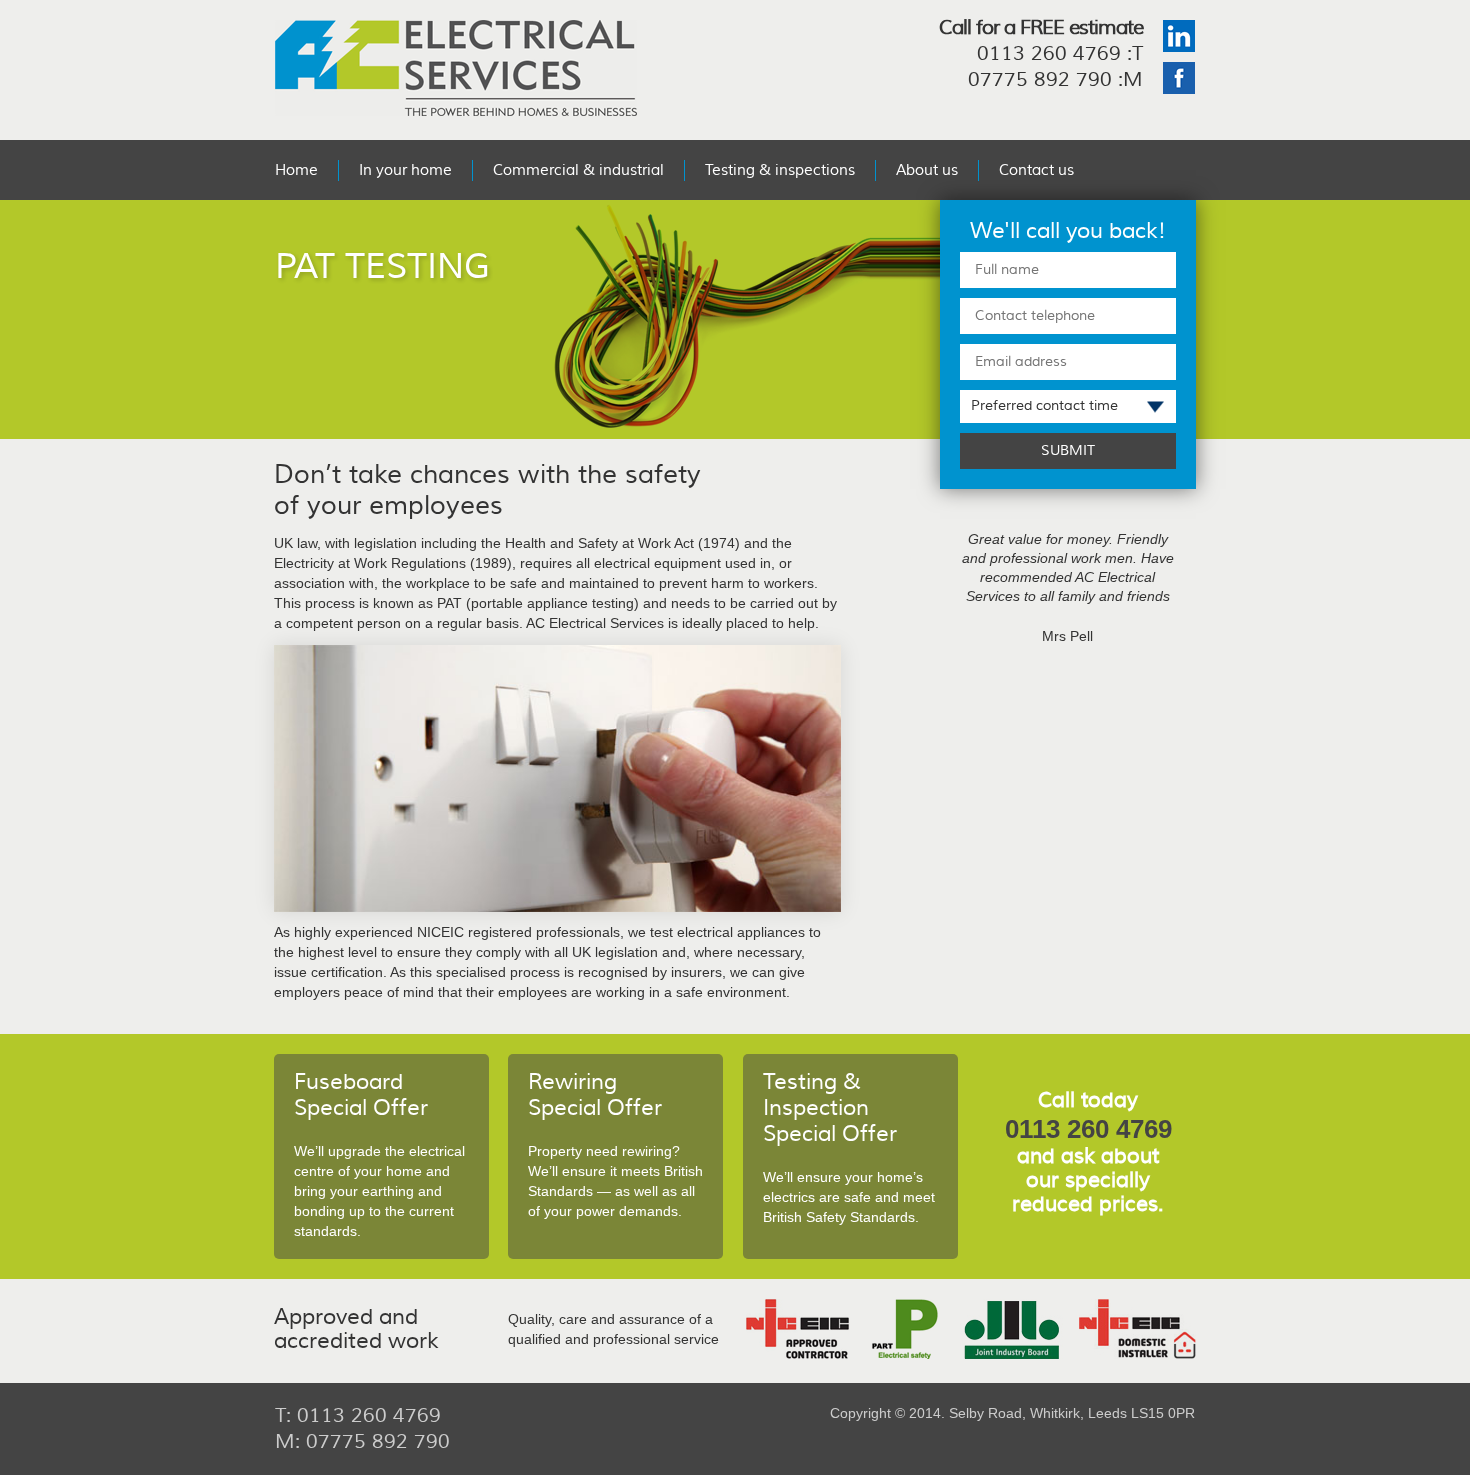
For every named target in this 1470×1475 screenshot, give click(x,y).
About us (927, 170)
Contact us (1036, 170)
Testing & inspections (780, 170)
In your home (405, 170)
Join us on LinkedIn (1179, 36)
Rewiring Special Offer (595, 1095)
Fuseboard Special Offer (361, 1095)
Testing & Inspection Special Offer (830, 1108)
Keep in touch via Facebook (1179, 78)
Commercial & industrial (578, 170)
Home (296, 170)
